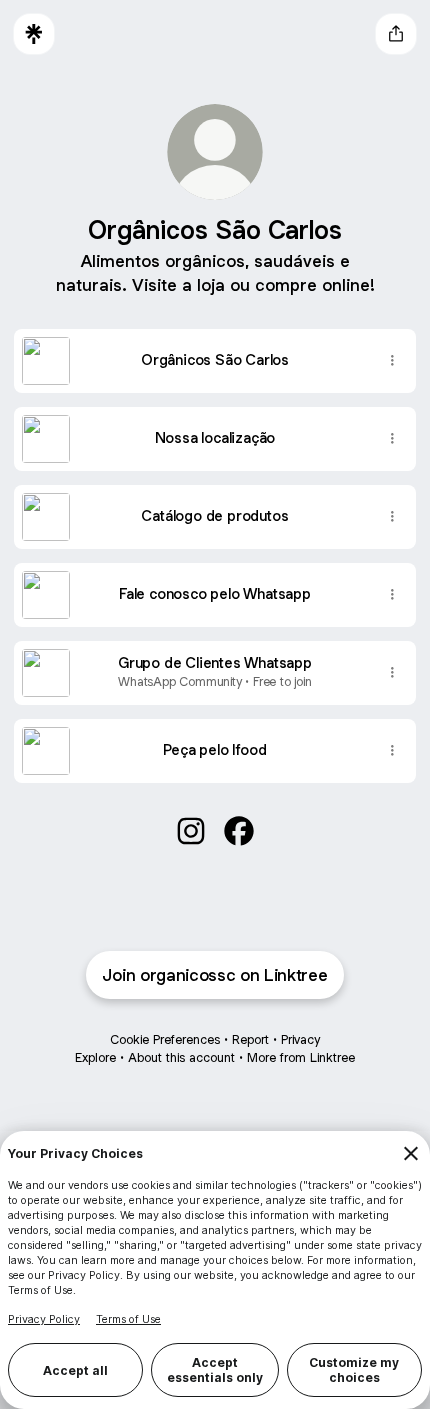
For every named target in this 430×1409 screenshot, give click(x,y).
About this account (181, 1057)
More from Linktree (301, 1057)
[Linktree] (34, 34)
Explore (95, 1057)
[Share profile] (396, 34)
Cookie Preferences (165, 1039)
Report (250, 1039)
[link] (191, 831)
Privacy (300, 1039)
